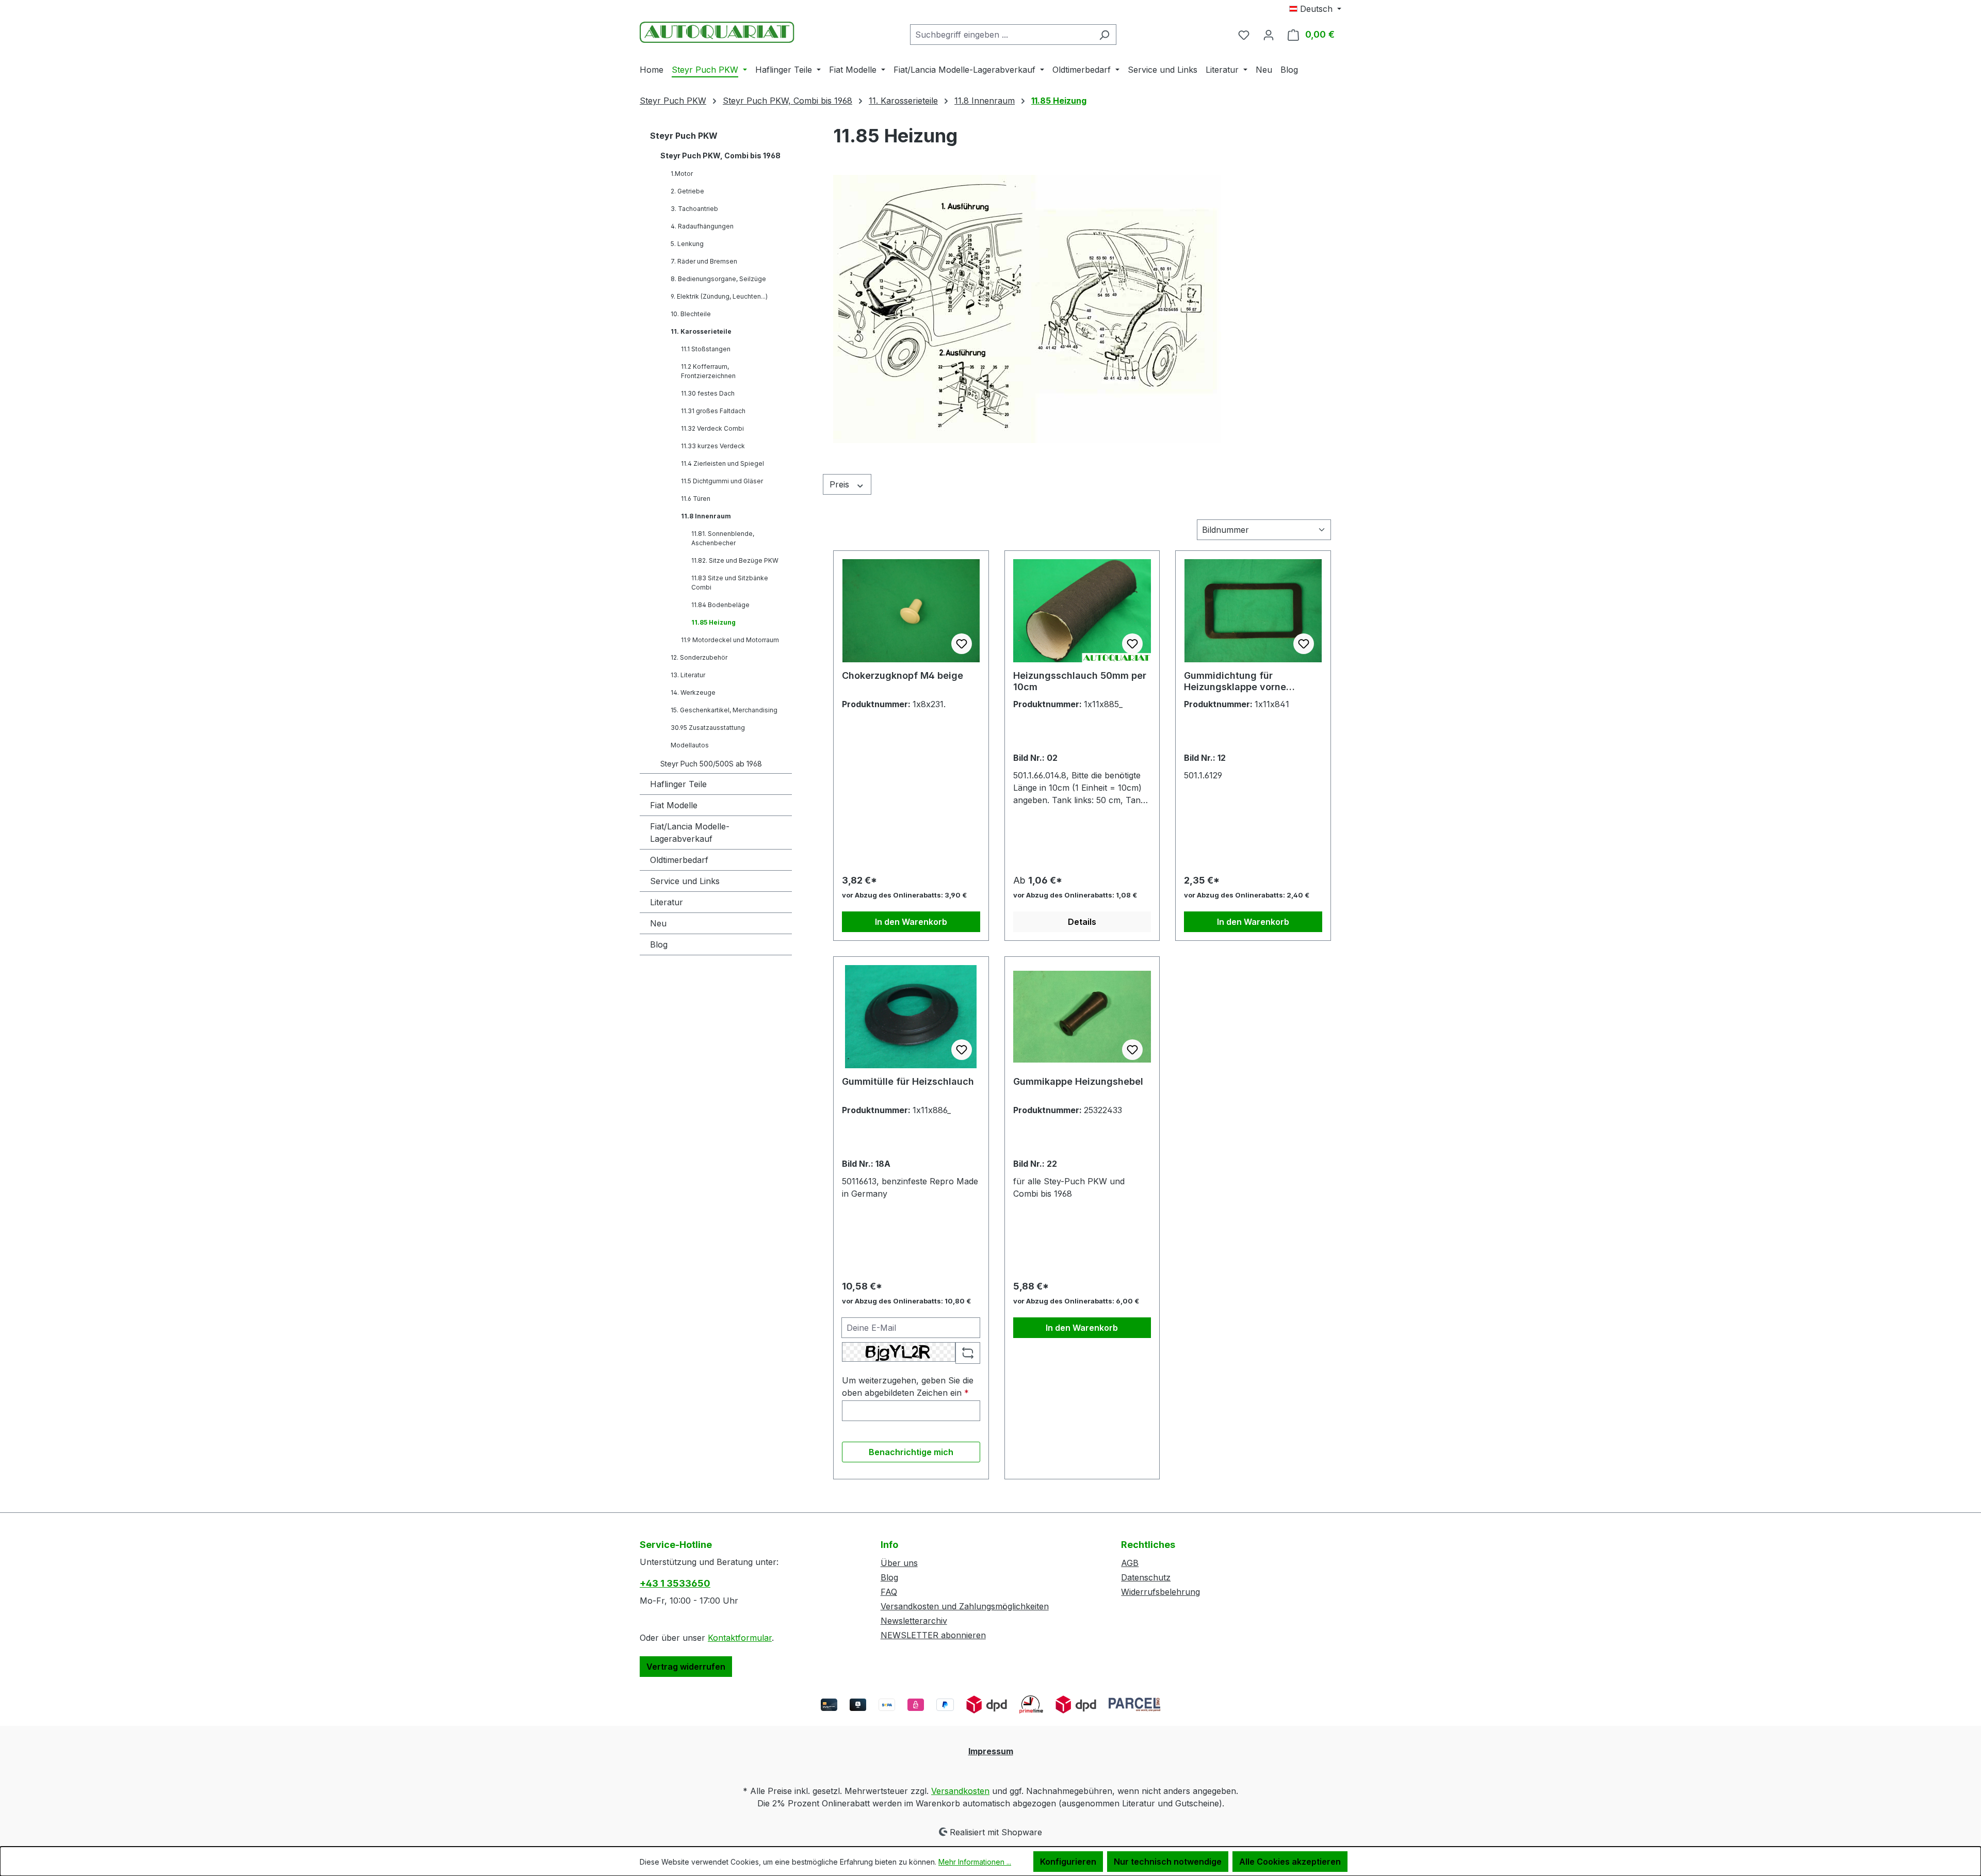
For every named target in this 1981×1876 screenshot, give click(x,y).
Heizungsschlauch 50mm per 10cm (1080, 681)
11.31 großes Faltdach (713, 411)
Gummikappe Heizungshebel (1078, 1081)
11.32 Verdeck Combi (712, 428)
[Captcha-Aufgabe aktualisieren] (968, 1353)
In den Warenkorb (911, 922)
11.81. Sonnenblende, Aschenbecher (723, 538)
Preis (841, 484)
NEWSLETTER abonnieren (933, 1635)
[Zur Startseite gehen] (717, 32)
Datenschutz (1146, 1577)
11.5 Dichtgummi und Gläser (722, 481)
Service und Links (685, 881)
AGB (1130, 1563)
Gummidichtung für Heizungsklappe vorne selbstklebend (1235, 681)
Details (1082, 922)
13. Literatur (688, 675)
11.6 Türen (696, 499)
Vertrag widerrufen (686, 1667)
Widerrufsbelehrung (1160, 1592)
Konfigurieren (1068, 1862)
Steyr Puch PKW (684, 136)
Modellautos (690, 745)
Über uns (899, 1563)
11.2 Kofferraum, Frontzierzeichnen (708, 371)
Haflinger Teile (678, 784)
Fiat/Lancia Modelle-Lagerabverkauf (690, 833)
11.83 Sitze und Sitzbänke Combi (730, 583)
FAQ (889, 1592)
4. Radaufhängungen (702, 226)
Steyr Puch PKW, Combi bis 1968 (720, 156)
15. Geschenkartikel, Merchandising (724, 710)
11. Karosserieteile (701, 331)
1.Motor (682, 174)
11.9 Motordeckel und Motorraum (730, 640)
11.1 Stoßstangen (706, 349)
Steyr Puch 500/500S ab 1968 (711, 764)
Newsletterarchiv (914, 1621)
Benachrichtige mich (911, 1452)
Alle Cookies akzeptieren (1290, 1862)
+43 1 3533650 (675, 1583)
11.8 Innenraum (706, 516)
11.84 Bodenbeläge (720, 605)
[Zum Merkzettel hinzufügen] (962, 644)
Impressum (991, 1751)
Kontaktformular (740, 1638)
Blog (659, 944)
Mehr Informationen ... (975, 1862)
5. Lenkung (687, 244)
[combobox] (1001, 35)
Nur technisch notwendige (1168, 1862)
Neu (658, 923)
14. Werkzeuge (693, 692)
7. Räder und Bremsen (704, 261)
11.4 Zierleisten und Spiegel (722, 463)
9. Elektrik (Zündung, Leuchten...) (719, 296)
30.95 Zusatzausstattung (708, 728)
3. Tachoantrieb (694, 209)
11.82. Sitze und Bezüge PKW (735, 560)
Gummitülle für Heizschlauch (908, 1081)
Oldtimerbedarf (679, 860)
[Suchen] (1104, 35)
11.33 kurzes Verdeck (713, 446)
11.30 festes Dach (708, 393)
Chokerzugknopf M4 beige (903, 675)
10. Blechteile (691, 314)
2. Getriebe (687, 191)
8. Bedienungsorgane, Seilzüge (718, 279)
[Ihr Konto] (1269, 35)
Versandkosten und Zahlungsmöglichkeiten (965, 1606)
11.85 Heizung (713, 622)
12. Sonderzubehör (699, 657)
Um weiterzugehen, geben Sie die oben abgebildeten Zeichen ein (908, 1386)
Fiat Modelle (674, 805)
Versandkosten (960, 1791)
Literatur (667, 902)
